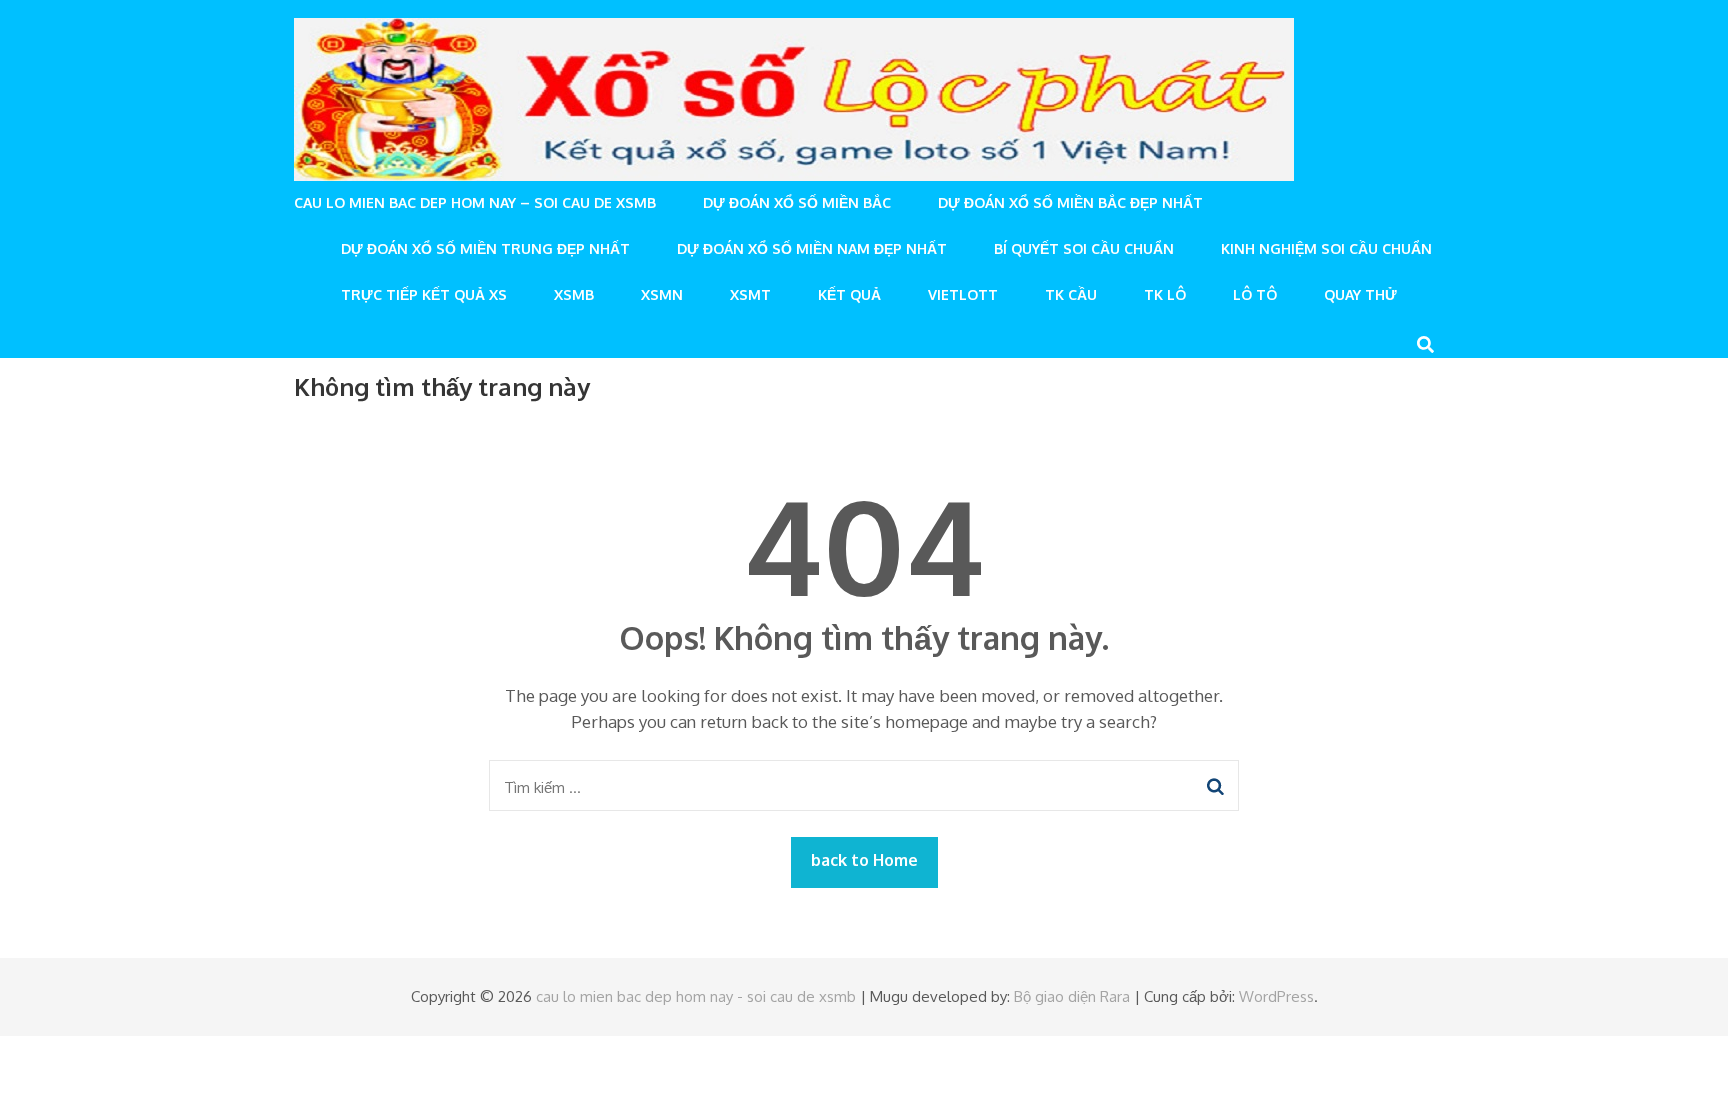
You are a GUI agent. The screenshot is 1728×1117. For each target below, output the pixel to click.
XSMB (574, 294)
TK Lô (1165, 294)
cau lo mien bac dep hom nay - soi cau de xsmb (696, 996)
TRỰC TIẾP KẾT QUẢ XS (424, 294)
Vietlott (963, 294)
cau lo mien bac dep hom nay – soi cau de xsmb (475, 202)
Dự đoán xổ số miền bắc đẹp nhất (1070, 202)
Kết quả (849, 294)
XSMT (750, 294)
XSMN (662, 294)
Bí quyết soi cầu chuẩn (1084, 248)
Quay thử (1360, 294)
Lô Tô (1255, 294)
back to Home (864, 860)
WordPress (1276, 996)
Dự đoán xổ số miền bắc (797, 202)
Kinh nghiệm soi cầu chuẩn (1326, 248)
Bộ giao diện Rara (1072, 996)
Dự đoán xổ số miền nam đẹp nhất (812, 248)
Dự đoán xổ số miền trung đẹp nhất (485, 248)
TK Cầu (1071, 294)
